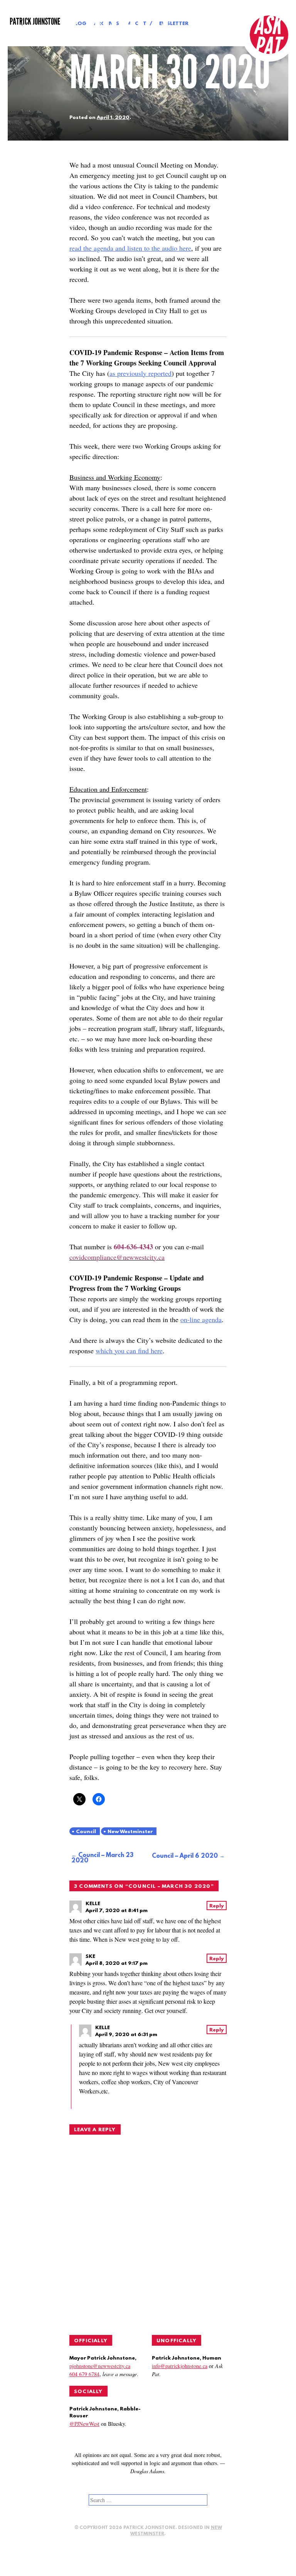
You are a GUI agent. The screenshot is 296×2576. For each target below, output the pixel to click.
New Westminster (130, 1832)
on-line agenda (201, 1319)
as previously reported (140, 373)
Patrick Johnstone (35, 22)
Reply (217, 1906)
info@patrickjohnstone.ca (180, 2366)
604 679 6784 (84, 2374)
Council (86, 1832)
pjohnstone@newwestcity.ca (100, 2366)
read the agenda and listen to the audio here (130, 248)
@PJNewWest (84, 2424)
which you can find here (129, 1351)
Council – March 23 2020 (102, 1858)
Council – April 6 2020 (185, 1856)
